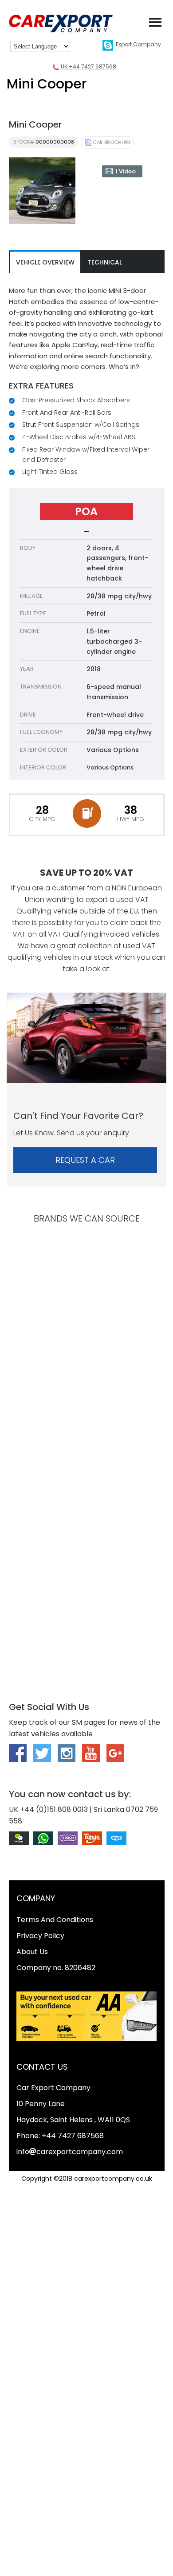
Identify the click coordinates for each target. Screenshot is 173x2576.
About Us (32, 1952)
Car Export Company (67, 24)
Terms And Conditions (55, 1920)
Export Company (138, 44)
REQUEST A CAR (85, 1160)
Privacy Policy (40, 1936)
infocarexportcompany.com (70, 2152)
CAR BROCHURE (112, 142)
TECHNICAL (105, 262)
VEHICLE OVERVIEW (45, 262)
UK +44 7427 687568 (88, 66)
